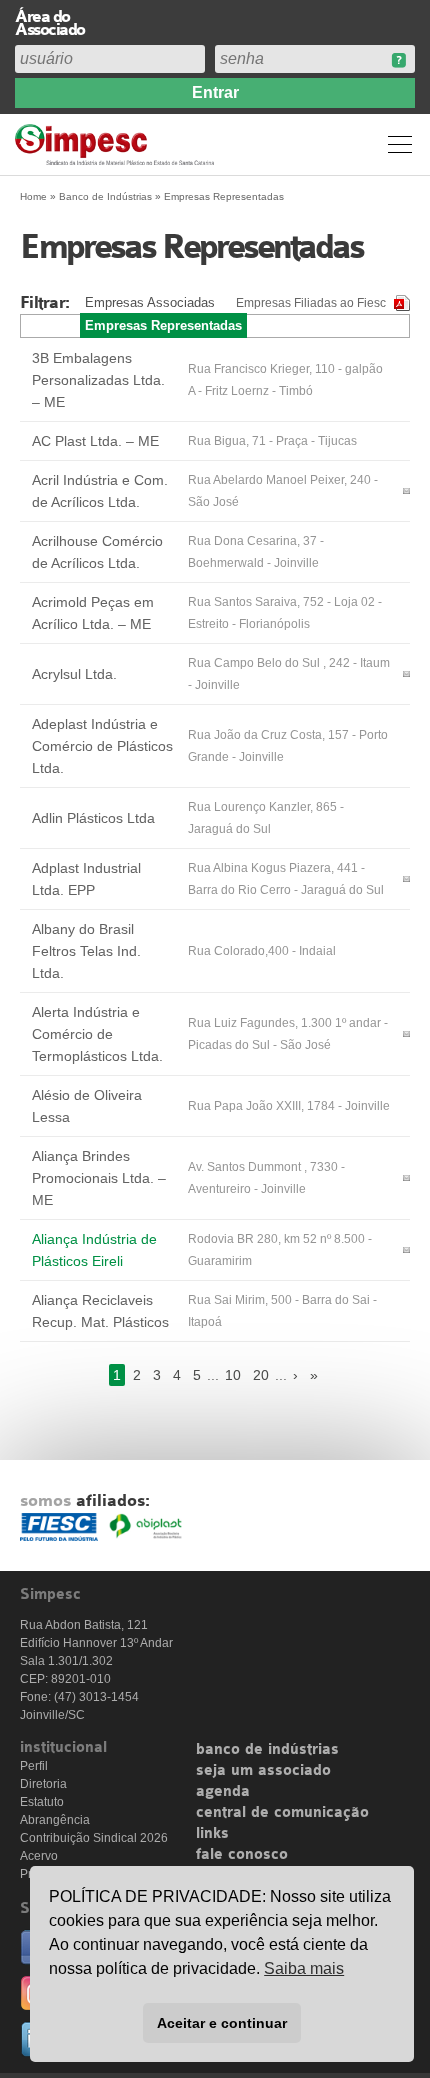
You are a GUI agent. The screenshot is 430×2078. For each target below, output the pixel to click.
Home (33, 196)
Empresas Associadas (150, 302)
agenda (223, 1792)
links (212, 1834)
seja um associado (263, 1771)
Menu (400, 144)
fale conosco (242, 1855)
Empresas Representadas (163, 325)
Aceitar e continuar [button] (222, 2023)
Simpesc (117, 144)
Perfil (34, 1766)
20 (261, 1375)
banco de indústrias (267, 1750)
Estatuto (42, 1802)
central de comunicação (282, 1813)
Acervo (39, 1856)
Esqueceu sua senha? (398, 60)
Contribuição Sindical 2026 (94, 1838)
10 (233, 1375)
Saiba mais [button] (304, 1968)
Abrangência (55, 1820)
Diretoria (43, 1784)
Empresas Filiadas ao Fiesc (311, 303)
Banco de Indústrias (105, 196)
